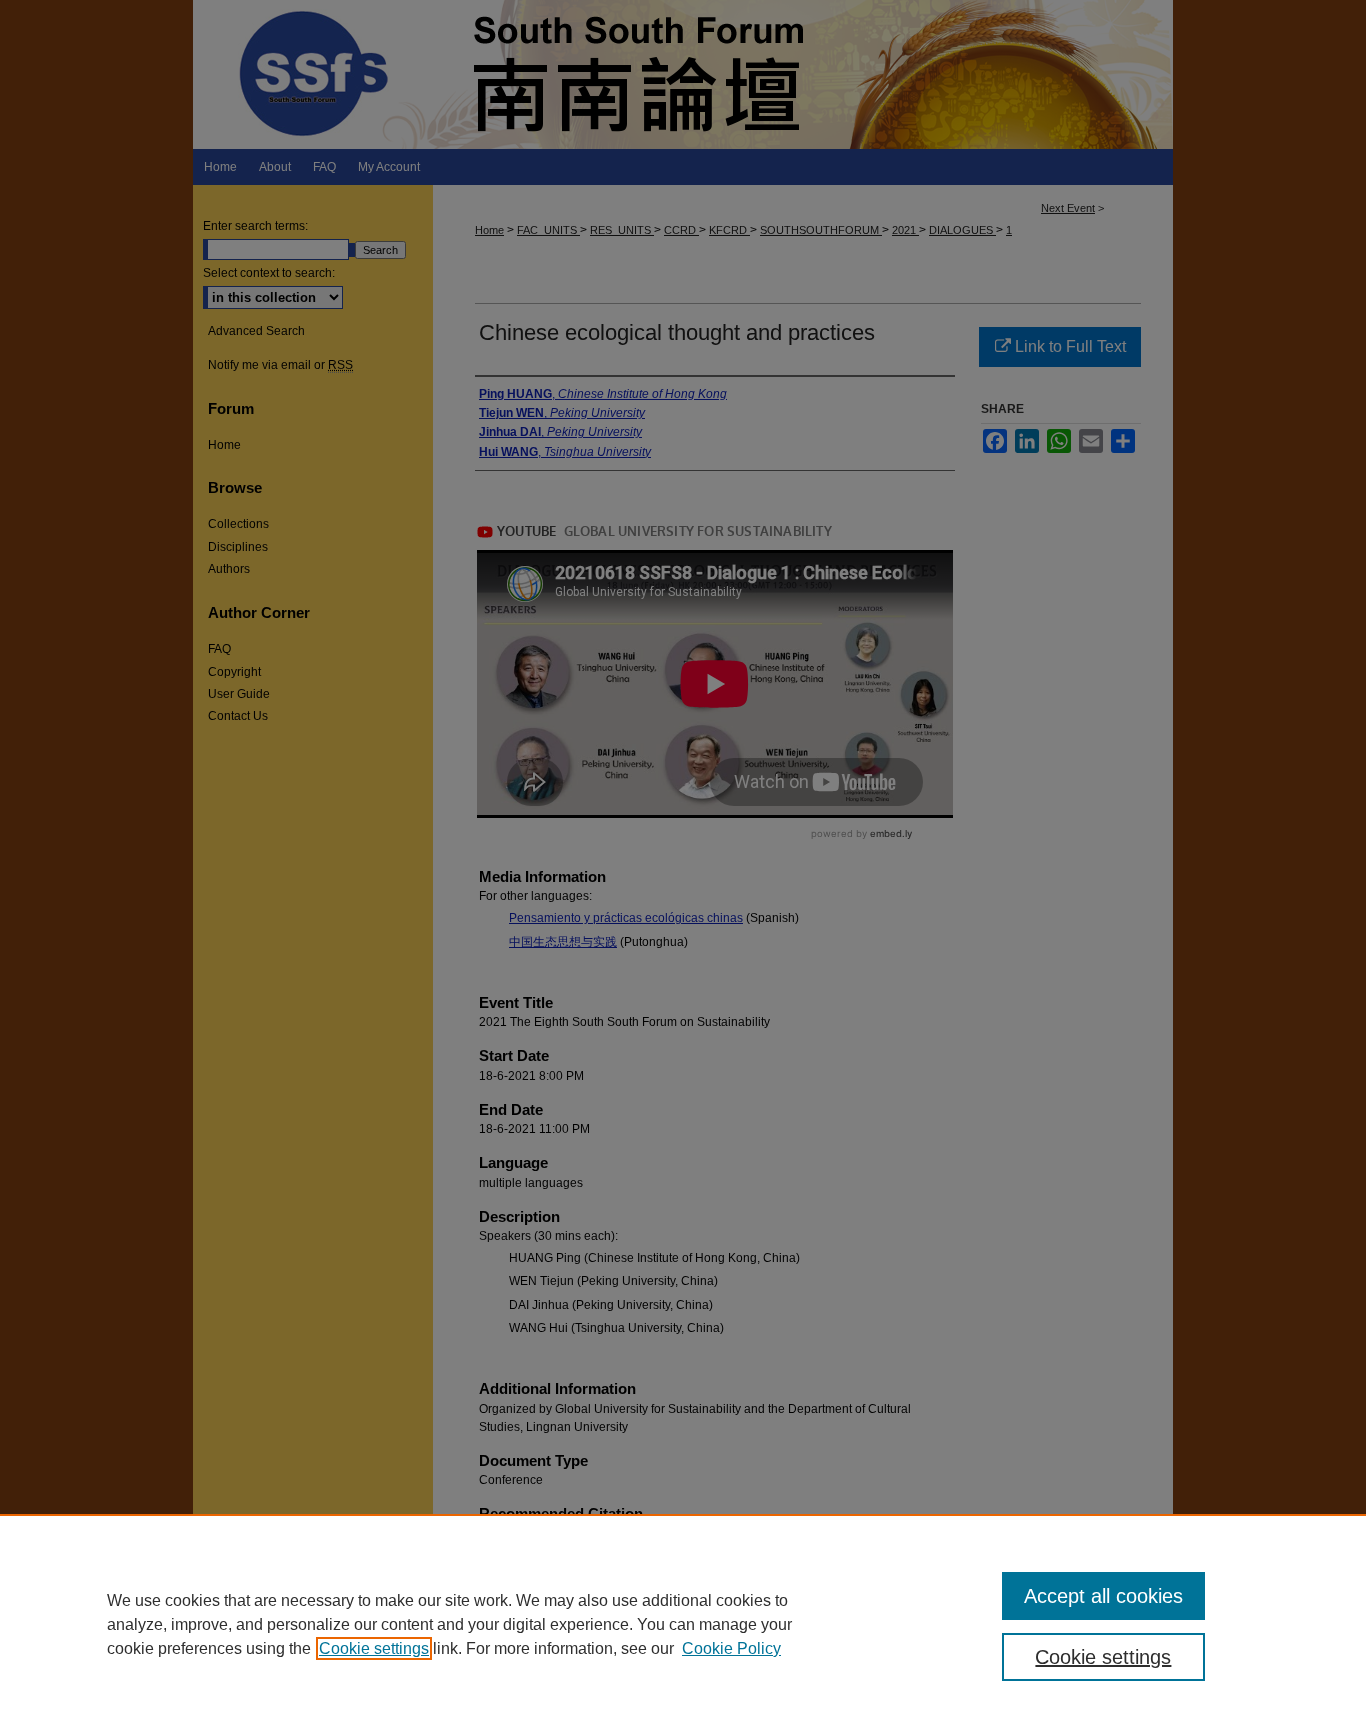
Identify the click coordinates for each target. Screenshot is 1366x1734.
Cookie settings (374, 1648)
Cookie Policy (731, 1648)
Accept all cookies (1103, 1596)
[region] (683, 1624)
